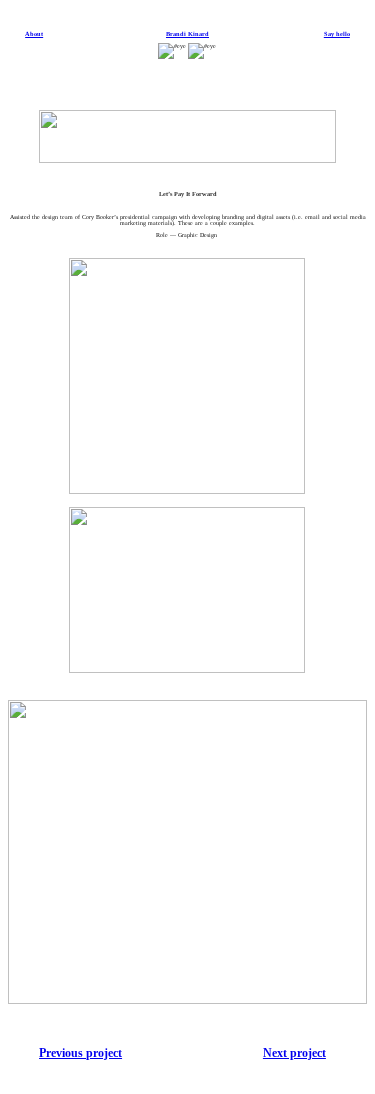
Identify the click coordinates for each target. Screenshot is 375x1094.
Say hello (337, 33)
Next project (294, 1053)
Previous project (80, 1053)
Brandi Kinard (187, 33)
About (34, 33)
